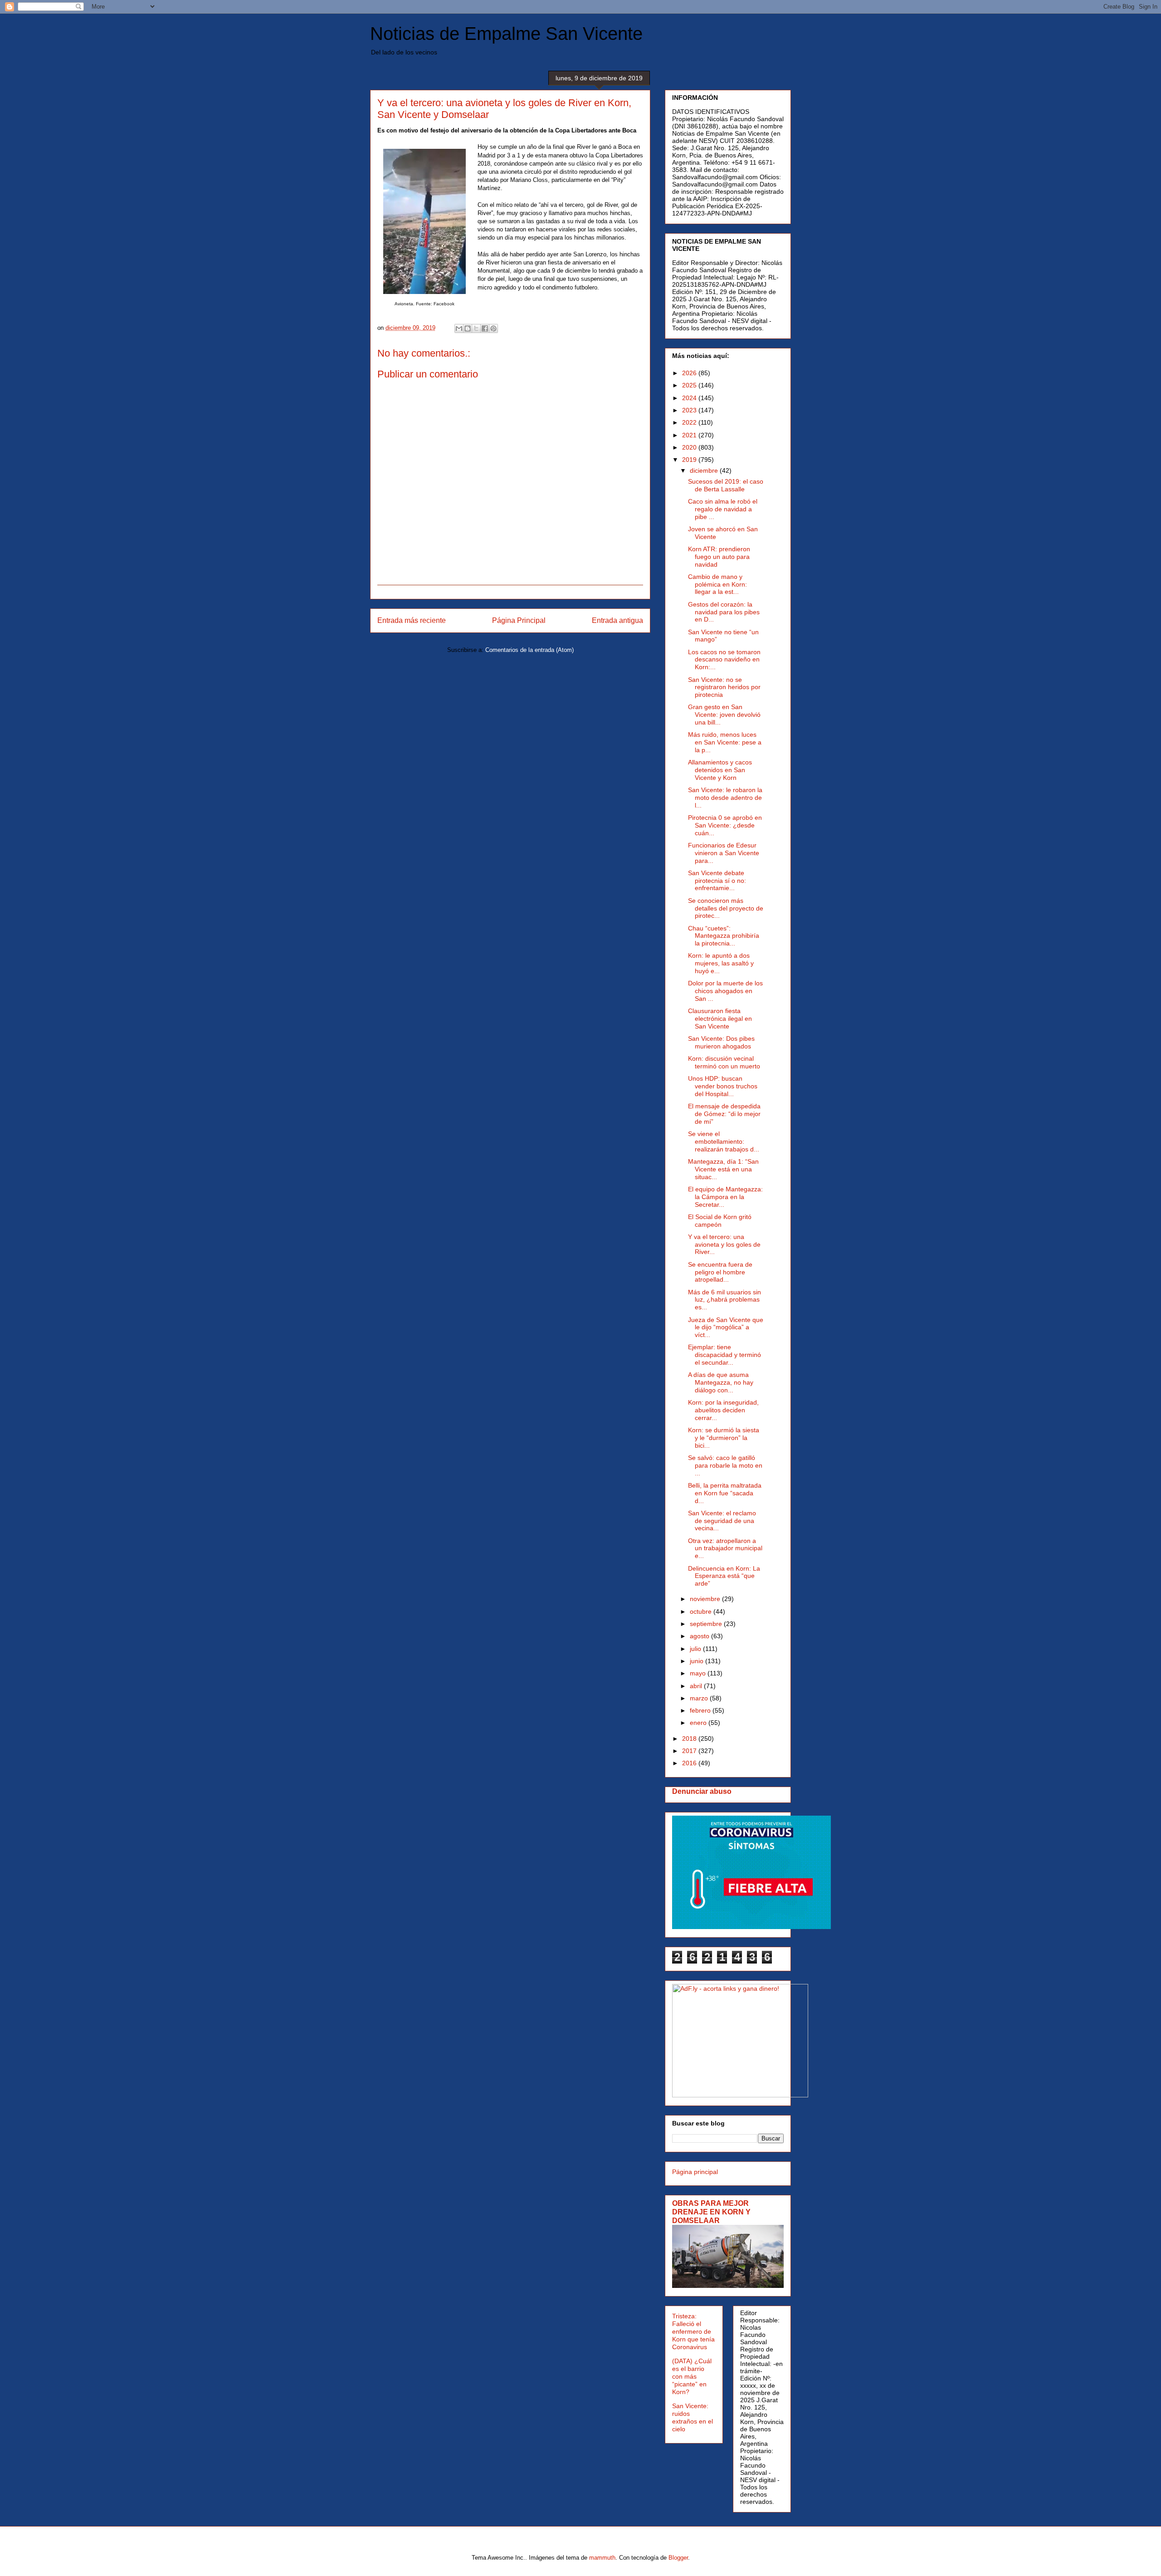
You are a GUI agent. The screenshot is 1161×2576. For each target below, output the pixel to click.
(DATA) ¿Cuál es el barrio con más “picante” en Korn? (692, 2376)
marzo (700, 1698)
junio (698, 1661)
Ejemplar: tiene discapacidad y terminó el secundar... (724, 1355)
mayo (699, 1673)
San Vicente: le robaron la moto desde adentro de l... (725, 798)
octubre (702, 1611)
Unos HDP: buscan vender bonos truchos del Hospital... (723, 1086)
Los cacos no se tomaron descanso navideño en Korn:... (724, 660)
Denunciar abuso (702, 1791)
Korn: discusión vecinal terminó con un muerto (724, 1062)
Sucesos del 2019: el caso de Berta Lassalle (726, 485)
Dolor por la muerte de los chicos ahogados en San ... (725, 991)
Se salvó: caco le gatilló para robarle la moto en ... (725, 1465)
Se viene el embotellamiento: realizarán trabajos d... (724, 1141)
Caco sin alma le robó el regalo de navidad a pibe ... (723, 509)
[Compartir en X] (476, 328)
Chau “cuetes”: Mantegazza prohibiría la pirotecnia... (724, 936)
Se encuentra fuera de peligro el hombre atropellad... (720, 1272)
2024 (690, 398)
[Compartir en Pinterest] (493, 328)
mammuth (602, 2558)
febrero (701, 1710)
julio (696, 1649)
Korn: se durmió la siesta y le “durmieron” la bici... (724, 1438)
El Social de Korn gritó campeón (720, 1221)
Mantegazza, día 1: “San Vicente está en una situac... (723, 1169)
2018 (690, 1739)
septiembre (707, 1624)
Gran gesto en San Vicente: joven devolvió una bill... (724, 715)
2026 (690, 373)
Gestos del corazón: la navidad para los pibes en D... (724, 612)
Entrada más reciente (412, 620)
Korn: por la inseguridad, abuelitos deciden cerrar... (723, 1410)
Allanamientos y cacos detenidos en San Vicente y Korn (720, 770)
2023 (690, 410)
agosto (700, 1636)
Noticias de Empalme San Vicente (506, 34)
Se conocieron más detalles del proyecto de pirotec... (726, 908)
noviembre (706, 1599)
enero (699, 1723)
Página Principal (519, 620)
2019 (690, 460)
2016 (690, 1763)
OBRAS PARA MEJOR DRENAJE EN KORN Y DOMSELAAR (711, 2212)
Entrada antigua (617, 620)
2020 (690, 447)
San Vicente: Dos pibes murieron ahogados (721, 1042)
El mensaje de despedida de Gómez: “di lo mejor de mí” (724, 1114)
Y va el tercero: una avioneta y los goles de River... (724, 1244)
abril (697, 1686)
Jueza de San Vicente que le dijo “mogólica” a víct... (726, 1327)
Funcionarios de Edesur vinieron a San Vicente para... (724, 853)
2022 (690, 422)
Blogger (678, 2558)
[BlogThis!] (468, 328)
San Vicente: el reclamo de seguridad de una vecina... (722, 1521)
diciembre (705, 470)
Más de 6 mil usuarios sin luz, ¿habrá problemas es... (724, 1300)
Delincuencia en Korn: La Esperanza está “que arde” (724, 1576)
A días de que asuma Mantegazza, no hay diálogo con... (721, 1382)
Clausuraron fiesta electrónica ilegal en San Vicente (720, 1019)
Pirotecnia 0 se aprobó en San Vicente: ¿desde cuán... (725, 825)
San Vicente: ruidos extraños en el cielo (693, 2417)
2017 (690, 1751)
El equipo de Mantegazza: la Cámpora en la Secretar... (725, 1197)
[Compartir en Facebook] (485, 328)
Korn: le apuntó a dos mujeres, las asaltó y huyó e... (721, 963)
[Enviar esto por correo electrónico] (459, 328)
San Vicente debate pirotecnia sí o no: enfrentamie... (717, 881)
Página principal (695, 2172)
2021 (690, 435)
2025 (690, 385)
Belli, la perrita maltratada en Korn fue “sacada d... (725, 1493)
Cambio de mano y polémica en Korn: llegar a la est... (717, 584)
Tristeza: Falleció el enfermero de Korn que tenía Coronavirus (693, 2331)
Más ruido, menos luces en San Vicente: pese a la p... (725, 742)
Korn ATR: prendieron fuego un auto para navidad (719, 557)
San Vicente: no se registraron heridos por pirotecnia (724, 687)
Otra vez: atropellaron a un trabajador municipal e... (725, 1548)
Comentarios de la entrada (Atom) (529, 650)
